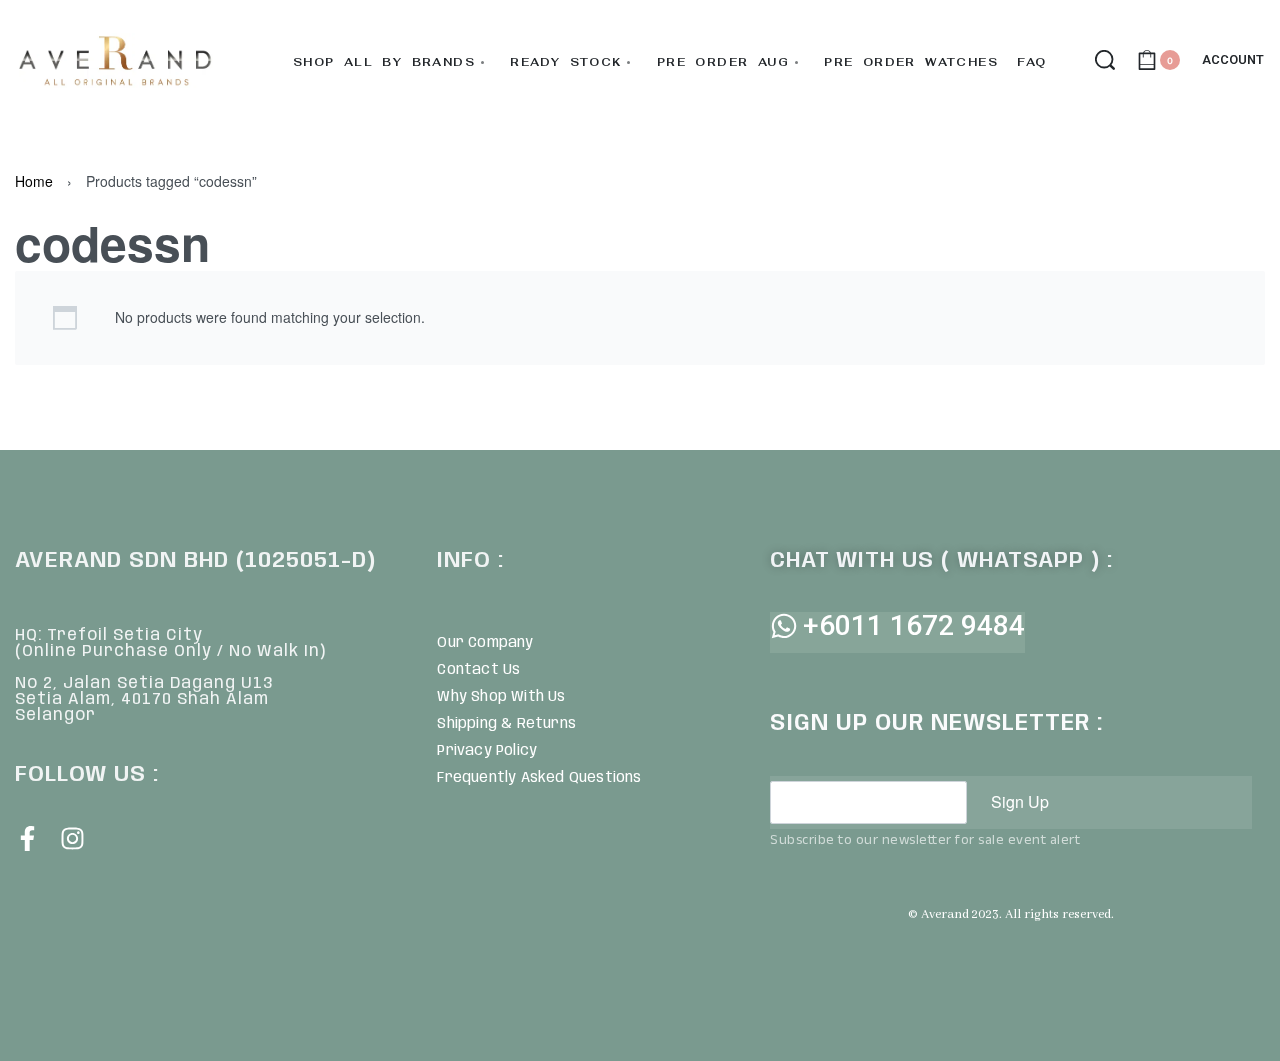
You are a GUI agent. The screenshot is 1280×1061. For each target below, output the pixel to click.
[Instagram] (72, 838)
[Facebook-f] (27, 838)
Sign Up (1020, 801)
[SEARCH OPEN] (1105, 60)
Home (34, 181)
